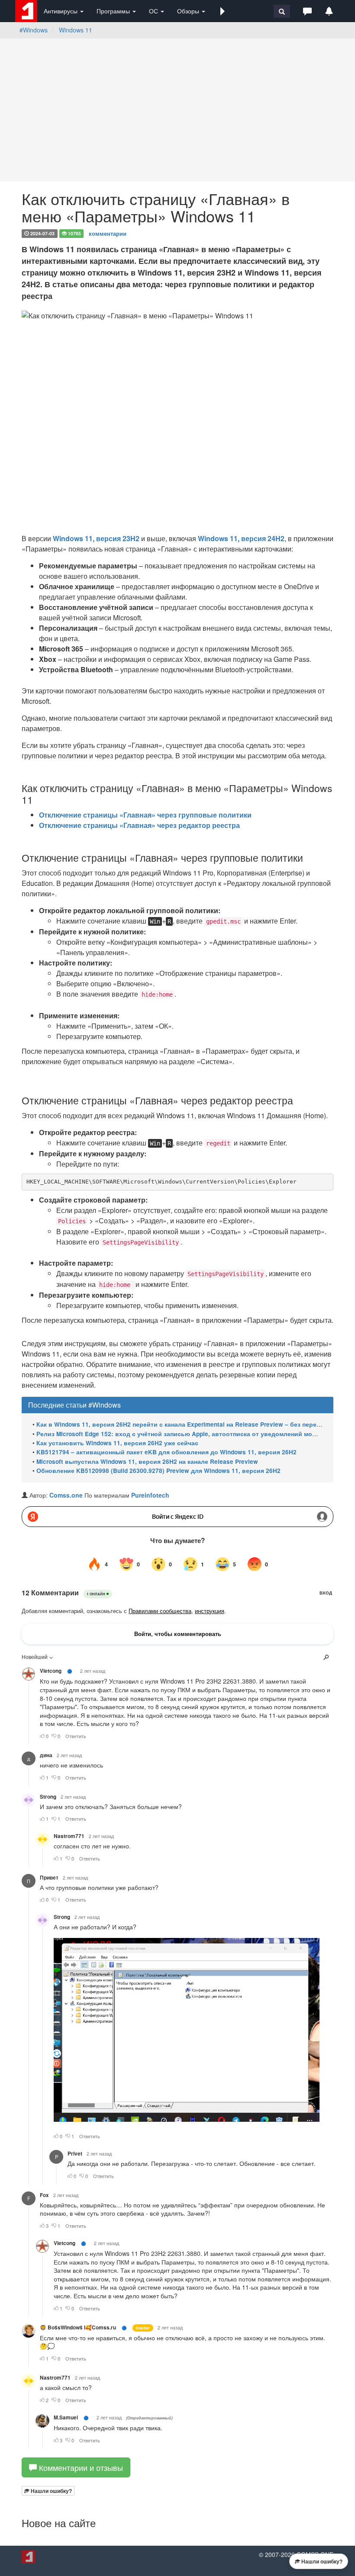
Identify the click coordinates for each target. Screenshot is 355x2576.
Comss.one (66, 1495)
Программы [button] (114, 11)
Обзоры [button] (189, 11)
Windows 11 (76, 30)
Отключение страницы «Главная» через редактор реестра (139, 825)
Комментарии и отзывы (80, 2467)
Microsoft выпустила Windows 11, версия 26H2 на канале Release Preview (147, 1461)
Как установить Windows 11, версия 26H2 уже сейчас (117, 1443)
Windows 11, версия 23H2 (96, 538)
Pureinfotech (150, 1495)
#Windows (34, 30)
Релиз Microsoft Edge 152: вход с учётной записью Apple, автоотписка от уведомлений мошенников (189, 1434)
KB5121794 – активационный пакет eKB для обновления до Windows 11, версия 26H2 (166, 1452)
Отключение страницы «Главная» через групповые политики (145, 815)
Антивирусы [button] (61, 11)
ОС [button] (154, 11)
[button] (223, 11)
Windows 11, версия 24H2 (241, 538)
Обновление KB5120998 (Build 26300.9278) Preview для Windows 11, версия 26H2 (158, 1471)
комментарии (108, 233)
